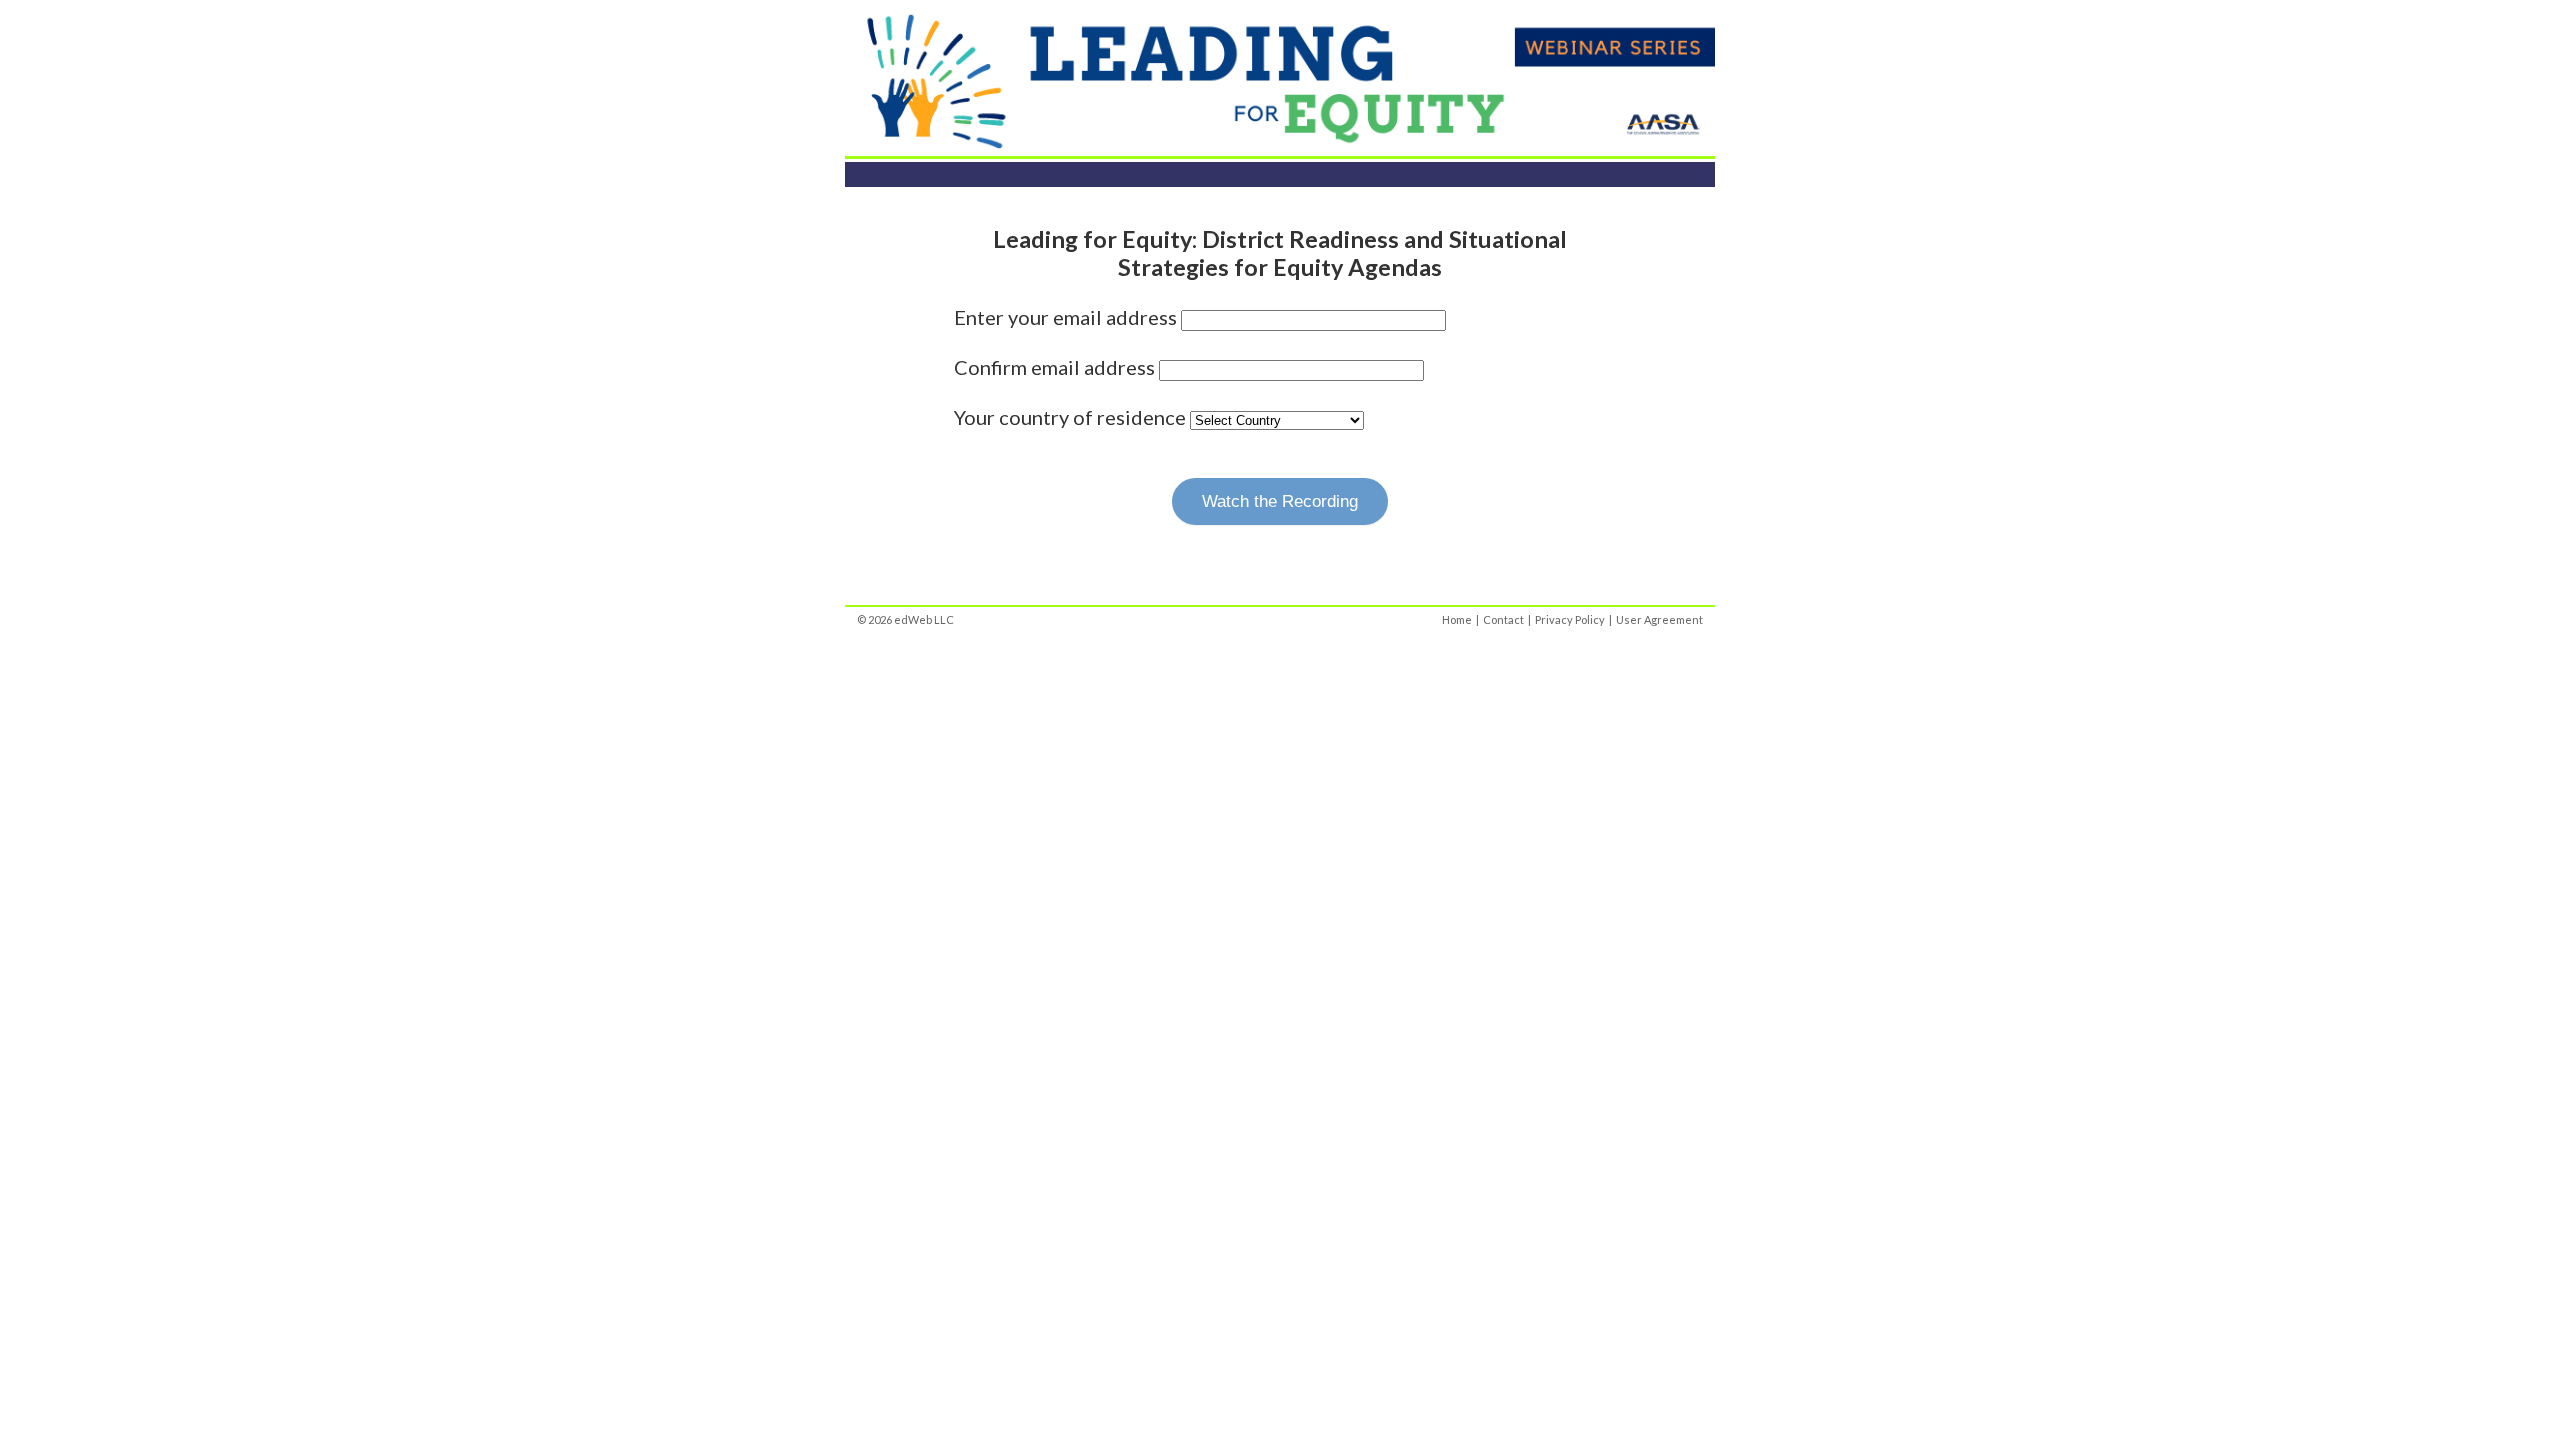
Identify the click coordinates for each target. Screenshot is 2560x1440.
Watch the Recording (1280, 501)
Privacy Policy (1570, 619)
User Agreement (1659, 619)
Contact (1503, 619)
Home (1457, 619)
